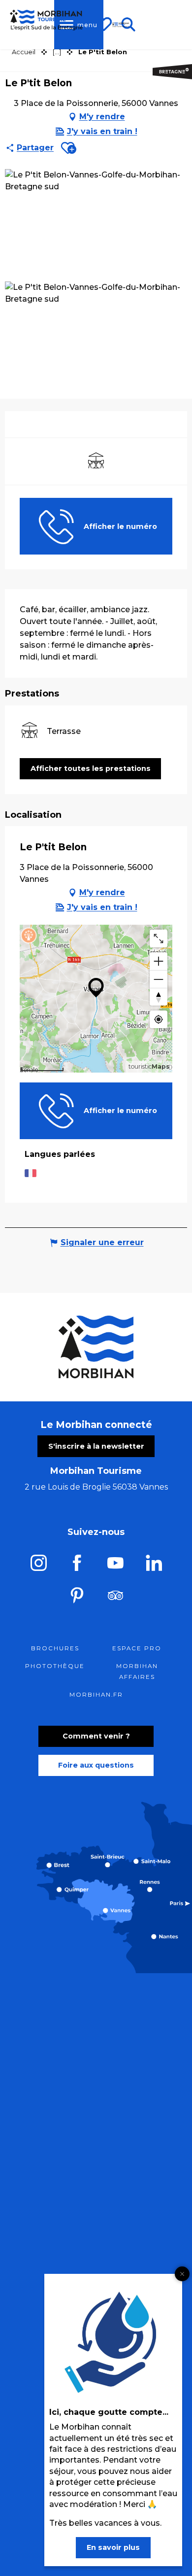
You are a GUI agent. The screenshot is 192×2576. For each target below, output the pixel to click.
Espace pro (137, 1648)
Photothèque (55, 1666)
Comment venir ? (96, 1736)
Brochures (55, 1648)
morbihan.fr (96, 1695)
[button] (69, 148)
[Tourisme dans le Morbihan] (121, 25)
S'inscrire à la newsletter (96, 1446)
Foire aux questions (96, 1765)
